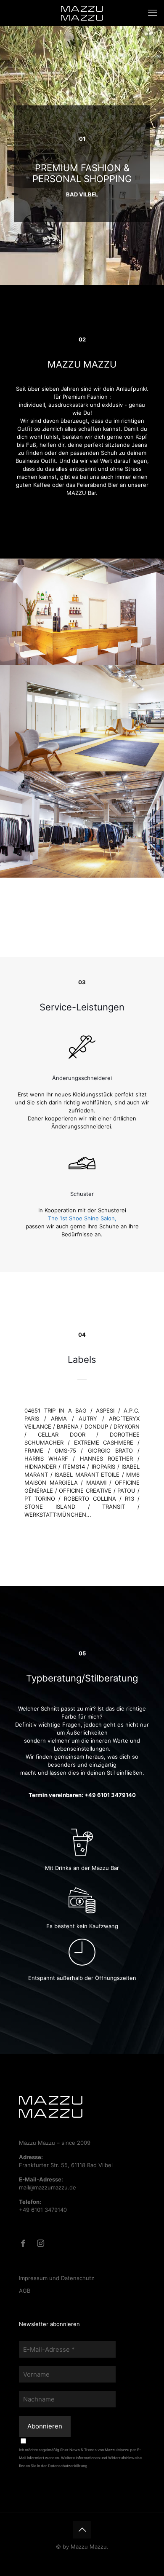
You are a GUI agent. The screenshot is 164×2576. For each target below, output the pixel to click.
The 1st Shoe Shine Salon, (82, 1218)
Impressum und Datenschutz (57, 2278)
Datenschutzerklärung (68, 2466)
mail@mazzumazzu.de (48, 2187)
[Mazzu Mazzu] (82, 13)
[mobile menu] (153, 13)
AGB (25, 2291)
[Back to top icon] (82, 2530)
